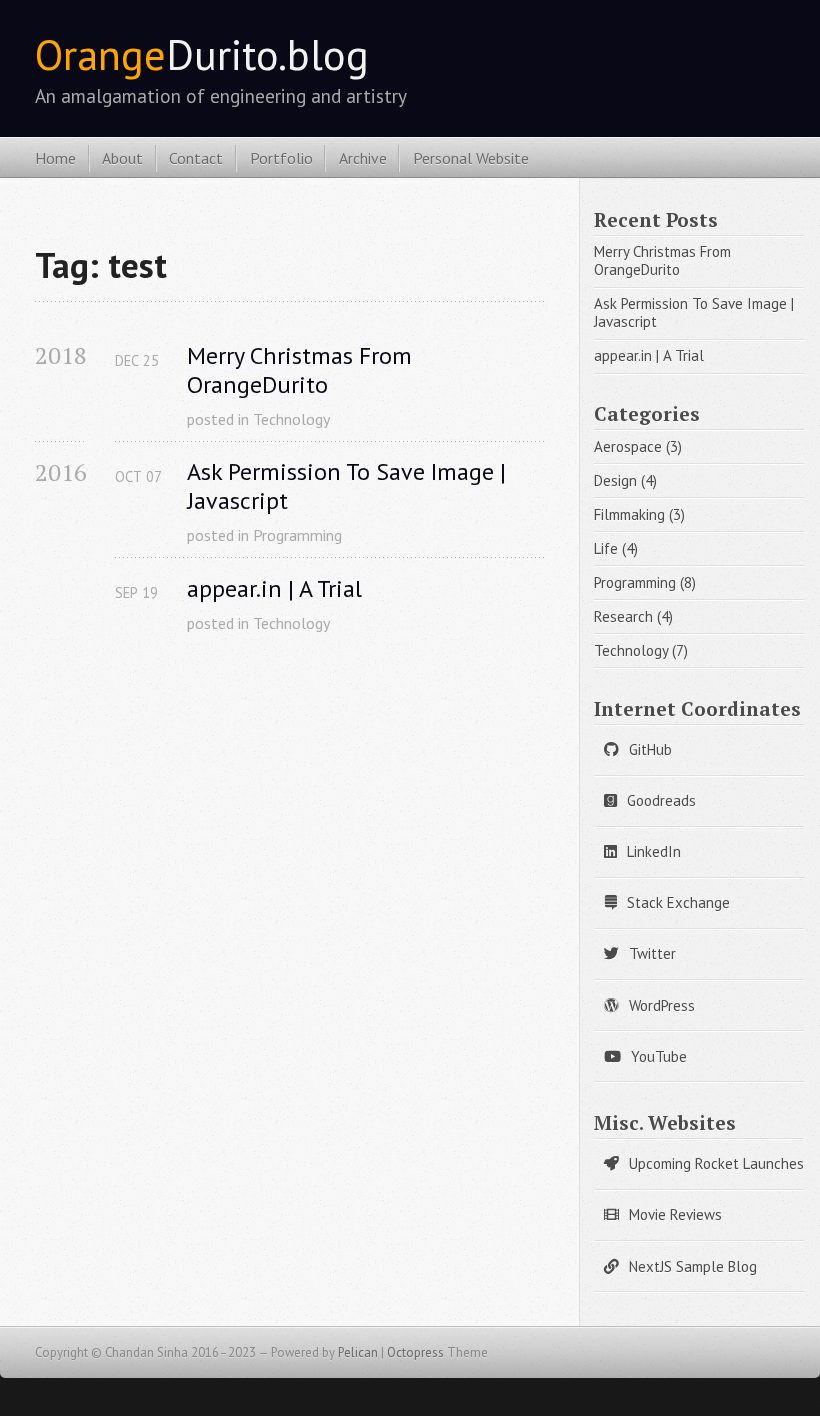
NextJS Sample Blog (693, 1266)
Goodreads (661, 800)
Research (623, 616)
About (122, 158)
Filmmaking (629, 514)
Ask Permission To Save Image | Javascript (349, 487)
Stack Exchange (678, 902)
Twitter (652, 953)
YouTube (659, 1056)
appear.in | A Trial (274, 589)
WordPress (662, 1005)
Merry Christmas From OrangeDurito (302, 371)
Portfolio (281, 158)
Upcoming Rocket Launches (716, 1163)
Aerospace (628, 446)
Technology (291, 419)
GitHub (650, 749)
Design (615, 480)
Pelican (358, 1352)
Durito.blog (202, 54)
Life (606, 548)
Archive (363, 158)
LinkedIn (654, 851)
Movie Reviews (675, 1214)
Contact (196, 158)
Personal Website (471, 158)
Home (55, 158)
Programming (297, 535)
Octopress (415, 1352)
